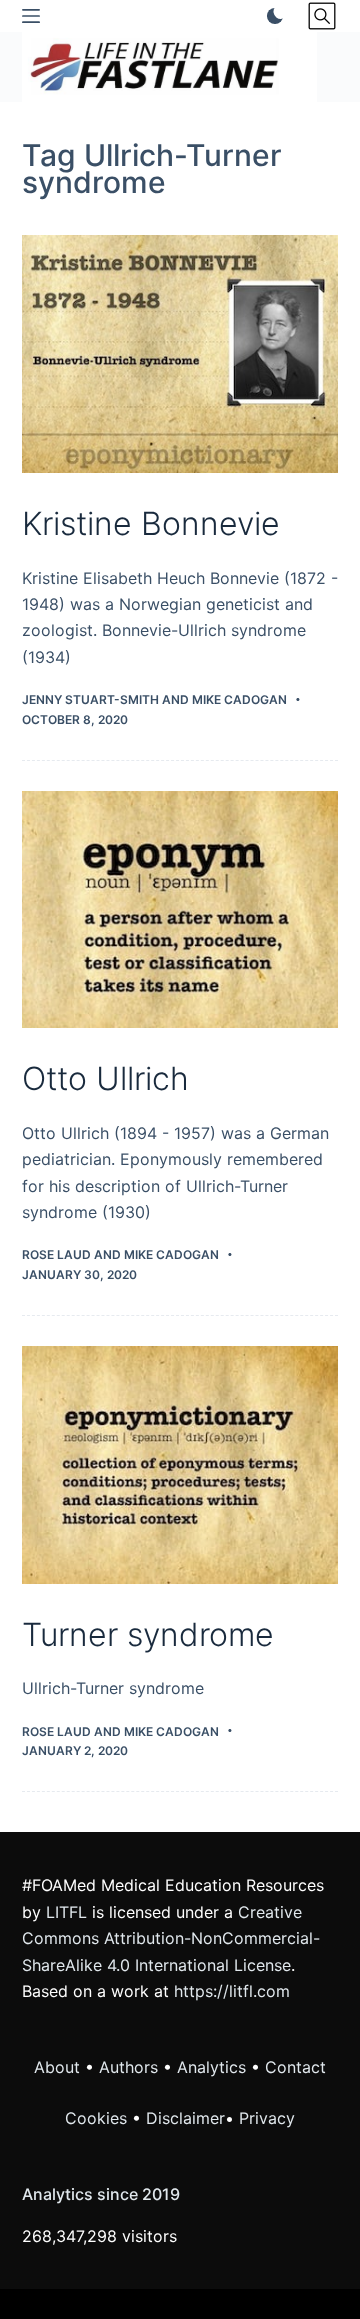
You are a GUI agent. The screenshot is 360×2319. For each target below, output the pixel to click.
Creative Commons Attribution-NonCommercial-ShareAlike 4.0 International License (171, 1938)
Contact (295, 2067)
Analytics (211, 2067)
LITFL (66, 1912)
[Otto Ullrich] (180, 910)
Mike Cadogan (239, 699)
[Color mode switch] (271, 16)
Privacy (267, 2118)
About (57, 2067)
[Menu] (31, 16)
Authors (128, 2067)
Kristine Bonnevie (151, 523)
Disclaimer (185, 2118)
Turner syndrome (148, 1634)
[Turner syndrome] (180, 1465)
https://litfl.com (232, 1991)
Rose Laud (56, 1254)
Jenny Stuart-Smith (90, 699)
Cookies (98, 2118)
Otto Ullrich (105, 1078)
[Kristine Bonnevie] (180, 354)
